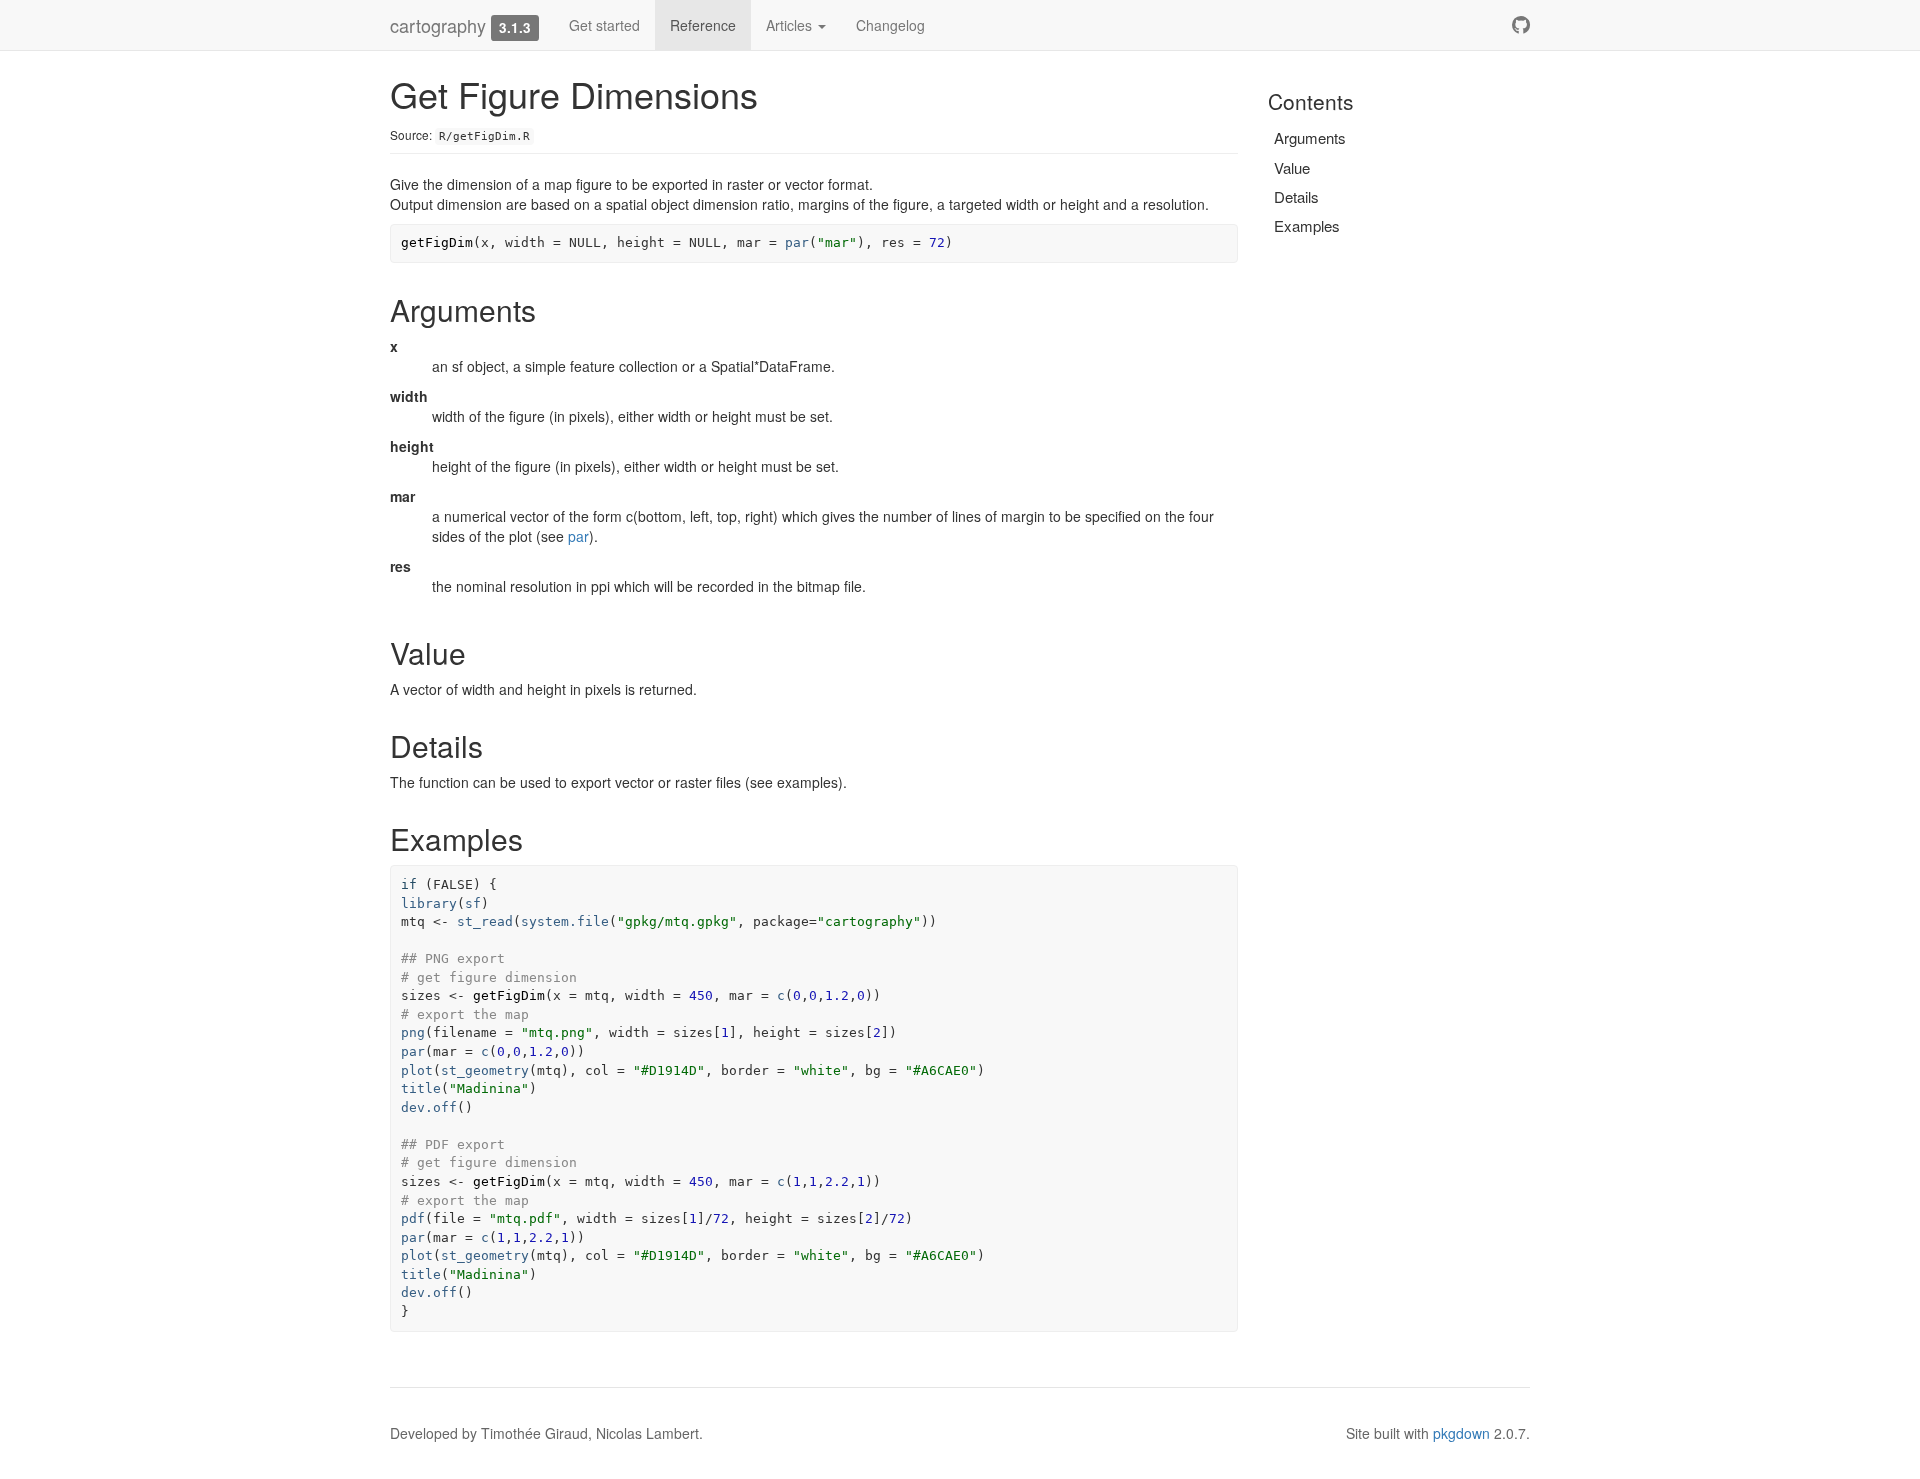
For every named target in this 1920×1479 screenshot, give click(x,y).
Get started (604, 25)
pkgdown (1461, 1433)
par (797, 242)
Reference (703, 25)
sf (473, 903)
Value (1292, 167)
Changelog (890, 25)
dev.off (429, 1107)
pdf (413, 1218)
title (421, 1088)
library (429, 903)
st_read (485, 921)
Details (1296, 196)
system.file (565, 921)
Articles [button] (791, 25)
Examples (1307, 225)
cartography (438, 25)
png (413, 1032)
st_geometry (485, 1070)
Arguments (1310, 137)
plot (417, 1070)
